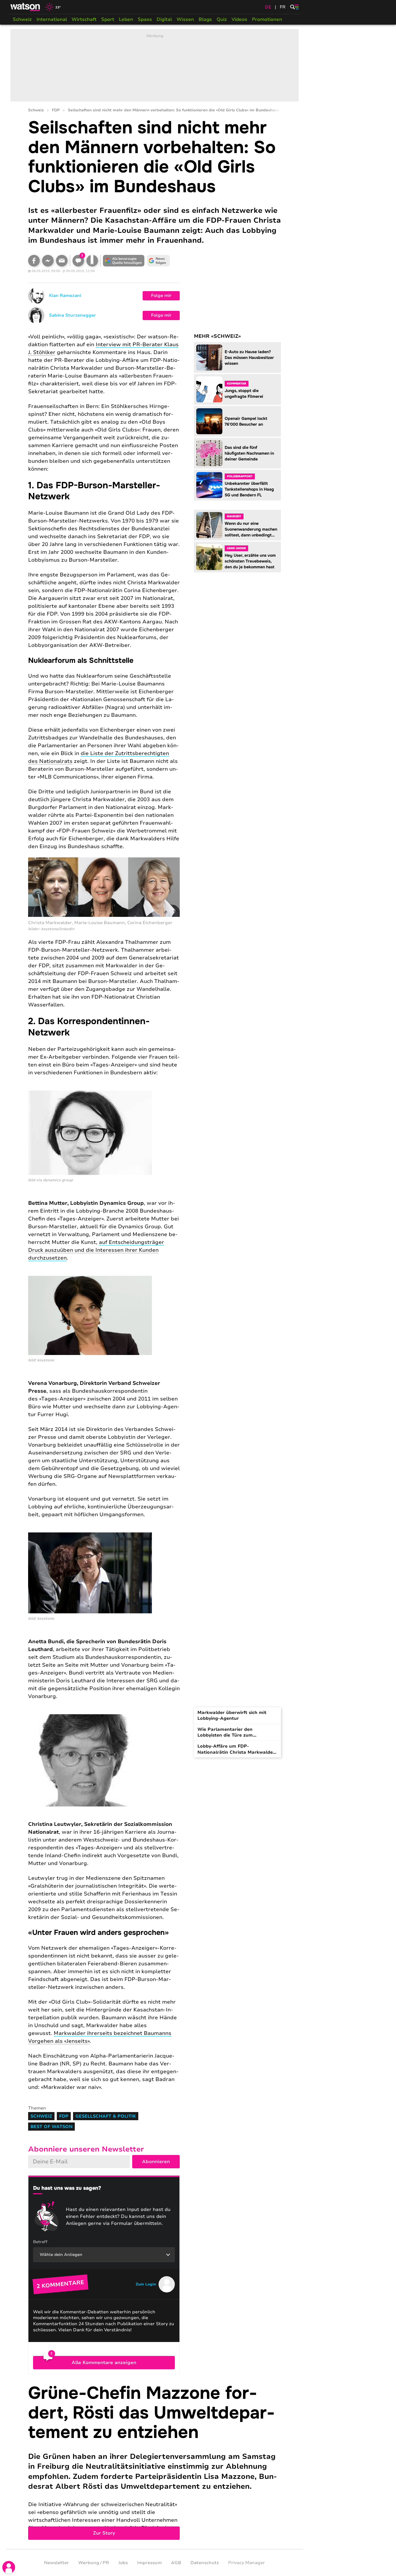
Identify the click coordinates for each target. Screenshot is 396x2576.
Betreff (40, 2242)
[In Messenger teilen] (48, 261)
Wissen (185, 19)
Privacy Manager (247, 2563)
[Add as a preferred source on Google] (124, 261)
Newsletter (57, 2563)
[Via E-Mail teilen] (62, 261)
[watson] (26, 7)
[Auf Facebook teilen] (34, 261)
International (52, 19)
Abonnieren (156, 2162)
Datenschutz (205, 2563)
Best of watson (51, 2127)
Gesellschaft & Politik (106, 2116)
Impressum (149, 2563)
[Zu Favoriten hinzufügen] (92, 261)
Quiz (222, 19)
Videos (239, 19)
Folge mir (161, 295)
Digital (164, 19)
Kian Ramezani (65, 295)
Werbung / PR (94, 2563)
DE (268, 7)
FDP (56, 110)
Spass (145, 19)
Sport (108, 19)
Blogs (205, 19)
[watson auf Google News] (159, 261)
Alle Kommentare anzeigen (104, 2363)
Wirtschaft (84, 19)
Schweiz (22, 19)
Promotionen (267, 19)
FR (283, 7)
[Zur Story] (155, 2462)
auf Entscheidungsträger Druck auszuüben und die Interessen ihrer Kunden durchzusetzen (96, 1250)
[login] (9, 2567)
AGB (176, 2563)
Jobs (123, 2563)
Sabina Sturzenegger (72, 315)
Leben (126, 19)
